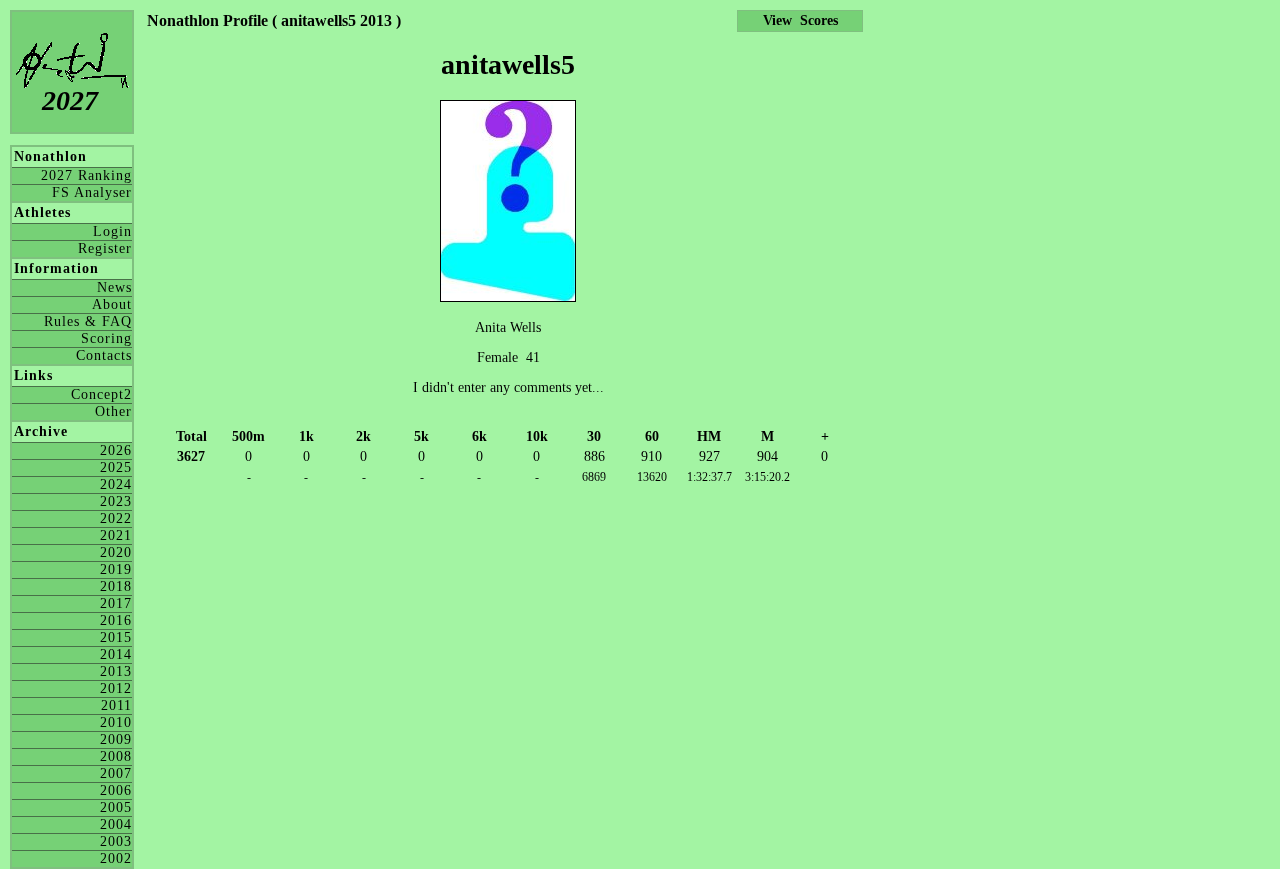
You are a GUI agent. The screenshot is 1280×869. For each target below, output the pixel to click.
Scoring (106, 338)
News (114, 287)
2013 (116, 671)
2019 (116, 569)
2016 (116, 620)
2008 (116, 756)
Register (105, 248)
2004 (116, 824)
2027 (70, 100)
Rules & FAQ (88, 321)
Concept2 (101, 394)
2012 (116, 688)
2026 (116, 450)
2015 (116, 637)
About (112, 304)
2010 (116, 722)
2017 (116, 603)
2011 (116, 705)
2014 (116, 654)
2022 (116, 518)
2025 (116, 467)
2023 (116, 501)
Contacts (104, 355)
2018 (116, 586)
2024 (116, 484)
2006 (116, 790)
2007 (116, 773)
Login (112, 231)
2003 (116, 841)
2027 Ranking (86, 175)
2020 (116, 552)
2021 (116, 535)
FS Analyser (92, 192)
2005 (116, 807)
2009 (116, 739)
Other (113, 411)
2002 (116, 858)
